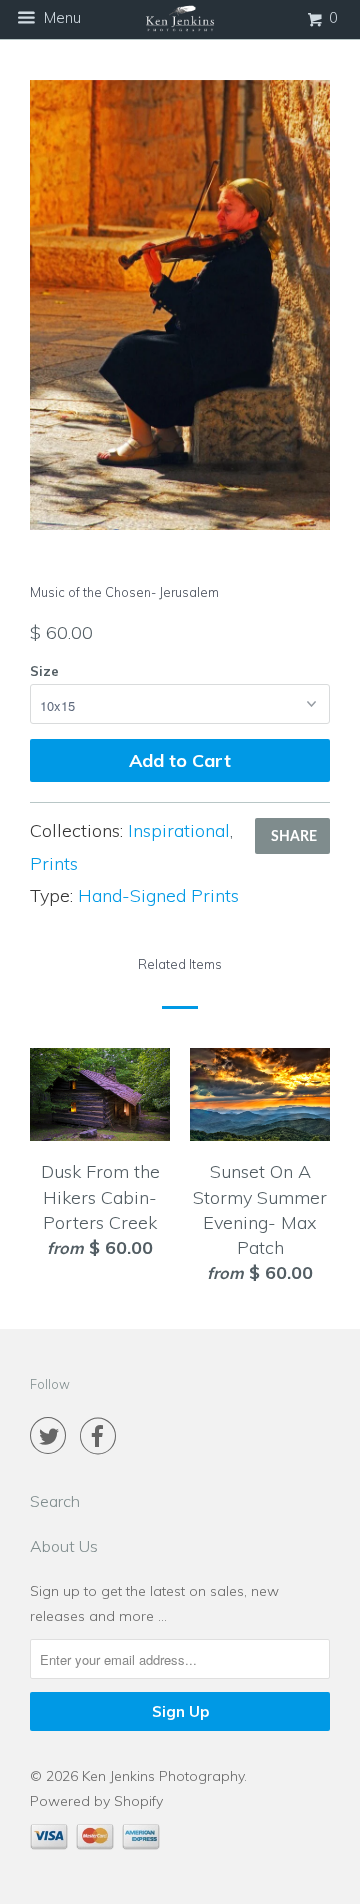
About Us (64, 1546)
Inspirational (179, 830)
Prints (54, 863)
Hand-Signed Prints (158, 895)
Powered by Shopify (96, 1801)
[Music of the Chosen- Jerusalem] (180, 305)
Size (44, 671)
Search (55, 1501)
